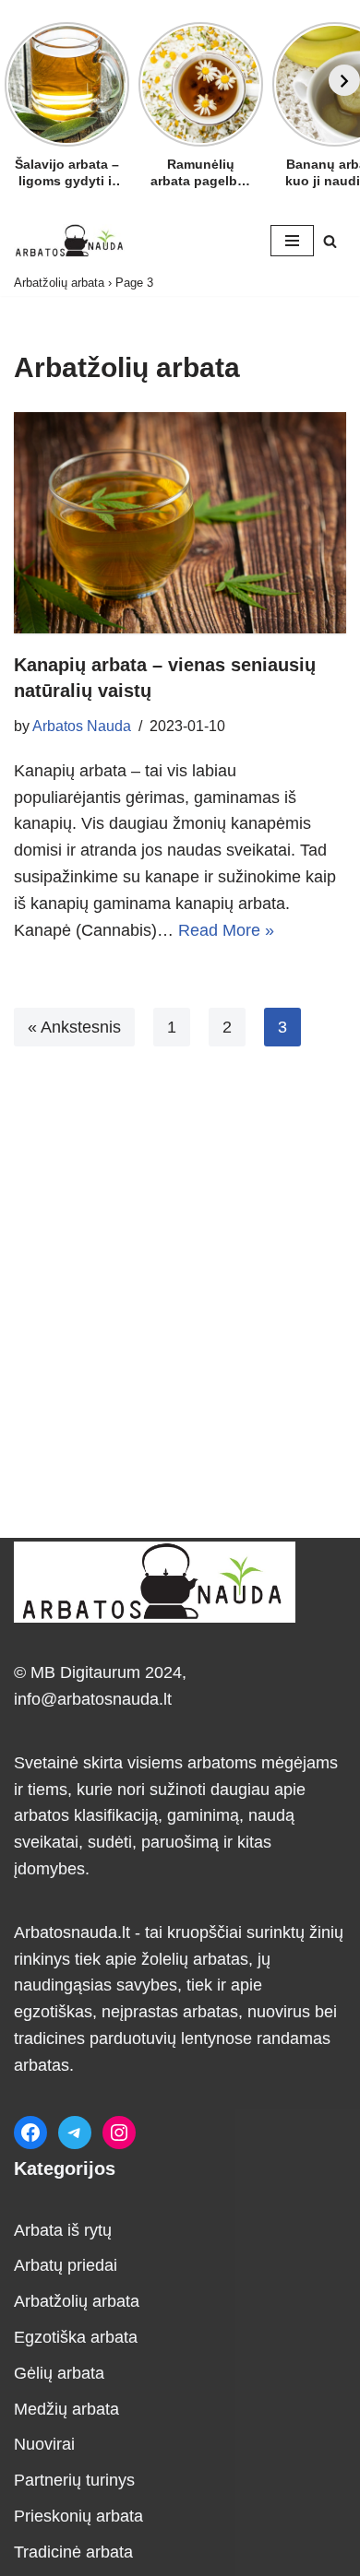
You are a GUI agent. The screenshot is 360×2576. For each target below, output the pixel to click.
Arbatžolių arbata (59, 283)
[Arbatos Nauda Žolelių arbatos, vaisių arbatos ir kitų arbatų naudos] (69, 240)
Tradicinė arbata (73, 2552)
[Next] (344, 80)
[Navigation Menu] (292, 241)
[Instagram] (119, 2133)
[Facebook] (30, 2133)
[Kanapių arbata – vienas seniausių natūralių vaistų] (180, 523)
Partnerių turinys (74, 2480)
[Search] (330, 241)
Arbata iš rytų (63, 2230)
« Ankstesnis (74, 1027)
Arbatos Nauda (82, 726)
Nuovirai (44, 2444)
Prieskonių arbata (78, 2516)
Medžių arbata (66, 2409)
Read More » (226, 930)
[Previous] (16, 80)
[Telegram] (75, 2133)
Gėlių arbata (59, 2373)
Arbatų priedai (66, 2265)
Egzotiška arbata (76, 2337)
